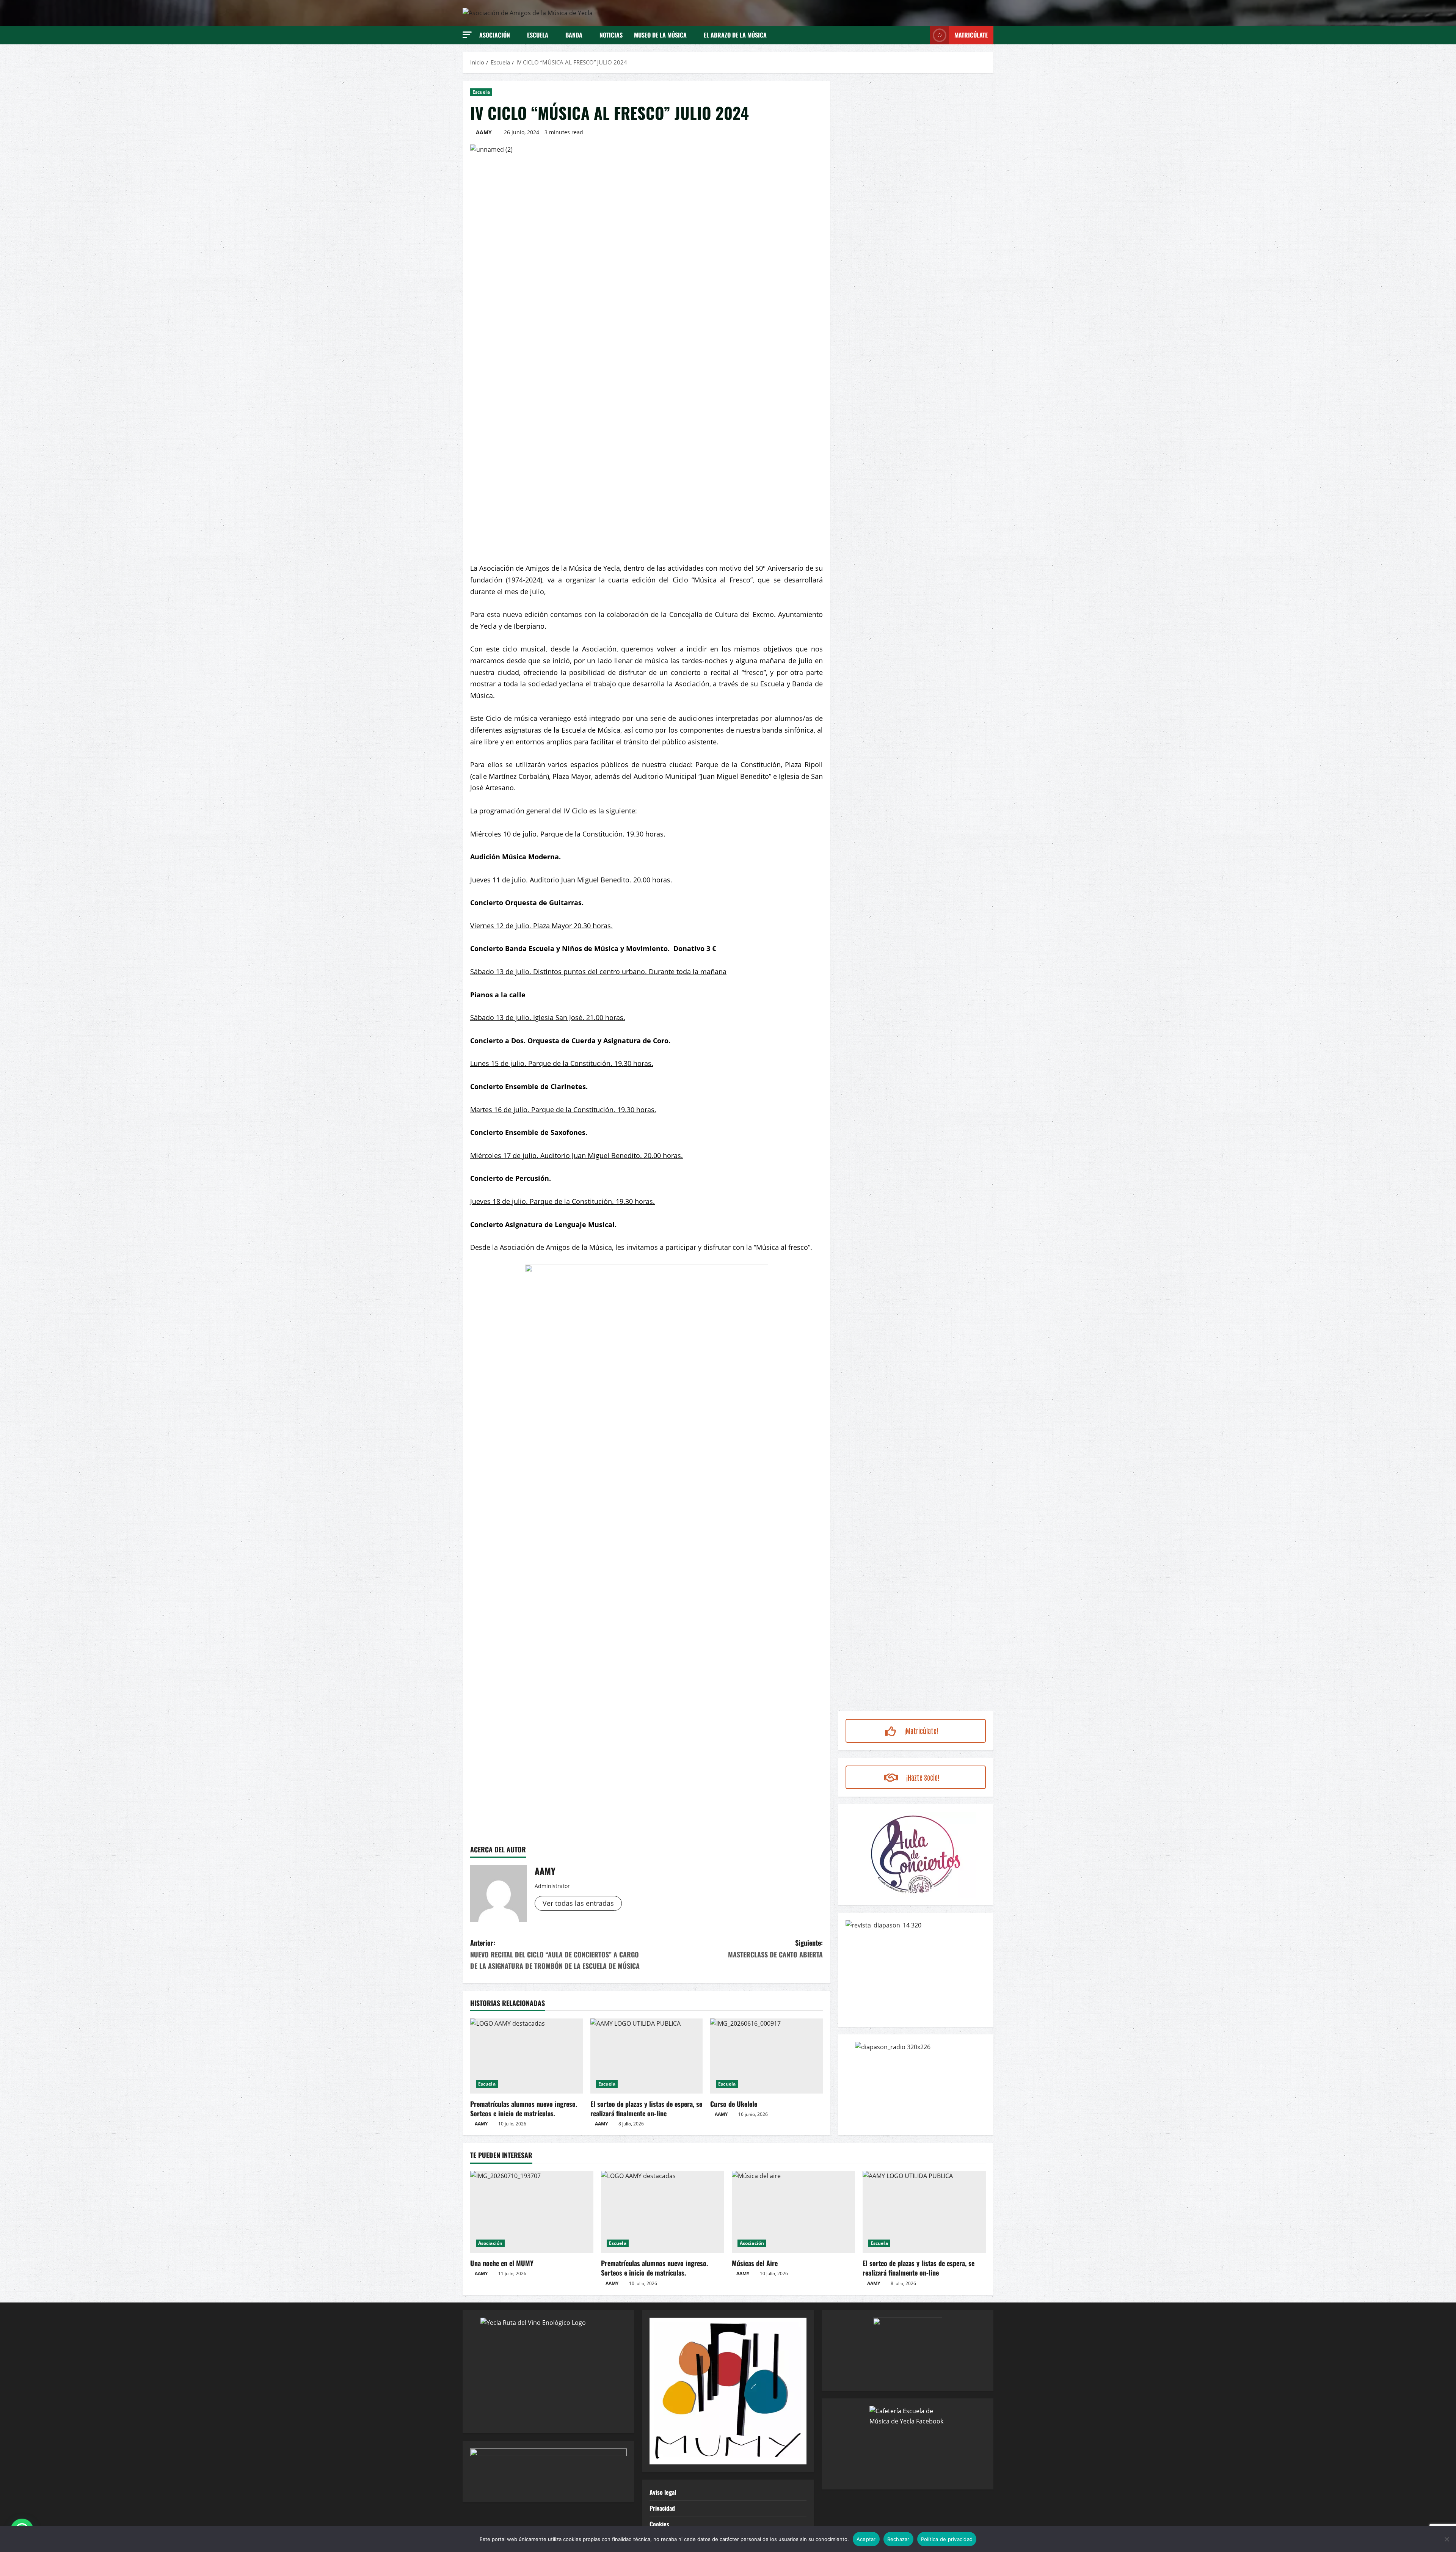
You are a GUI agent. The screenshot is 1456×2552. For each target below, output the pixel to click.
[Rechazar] (1447, 2539)
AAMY (484, 132)
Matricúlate (971, 35)
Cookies (659, 2524)
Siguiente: (775, 1949)
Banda (574, 35)
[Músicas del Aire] (793, 2212)
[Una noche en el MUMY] (532, 2212)
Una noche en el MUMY (502, 2263)
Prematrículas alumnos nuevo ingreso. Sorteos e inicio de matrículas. (524, 2109)
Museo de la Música (660, 35)
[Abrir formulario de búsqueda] (922, 35)
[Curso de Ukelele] (766, 2056)
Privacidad (662, 2508)
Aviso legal (663, 2492)
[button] (467, 35)
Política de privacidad (947, 2539)
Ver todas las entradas (578, 1903)
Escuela (538, 35)
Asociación (495, 35)
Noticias (611, 35)
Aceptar (866, 2539)
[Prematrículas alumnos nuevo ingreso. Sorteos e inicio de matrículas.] (526, 2056)
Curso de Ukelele (734, 2104)
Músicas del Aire (755, 2263)
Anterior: (555, 1954)
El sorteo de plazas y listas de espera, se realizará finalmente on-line (646, 2109)
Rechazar (898, 2539)
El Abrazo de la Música (735, 35)
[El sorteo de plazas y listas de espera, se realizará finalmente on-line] (647, 2056)
